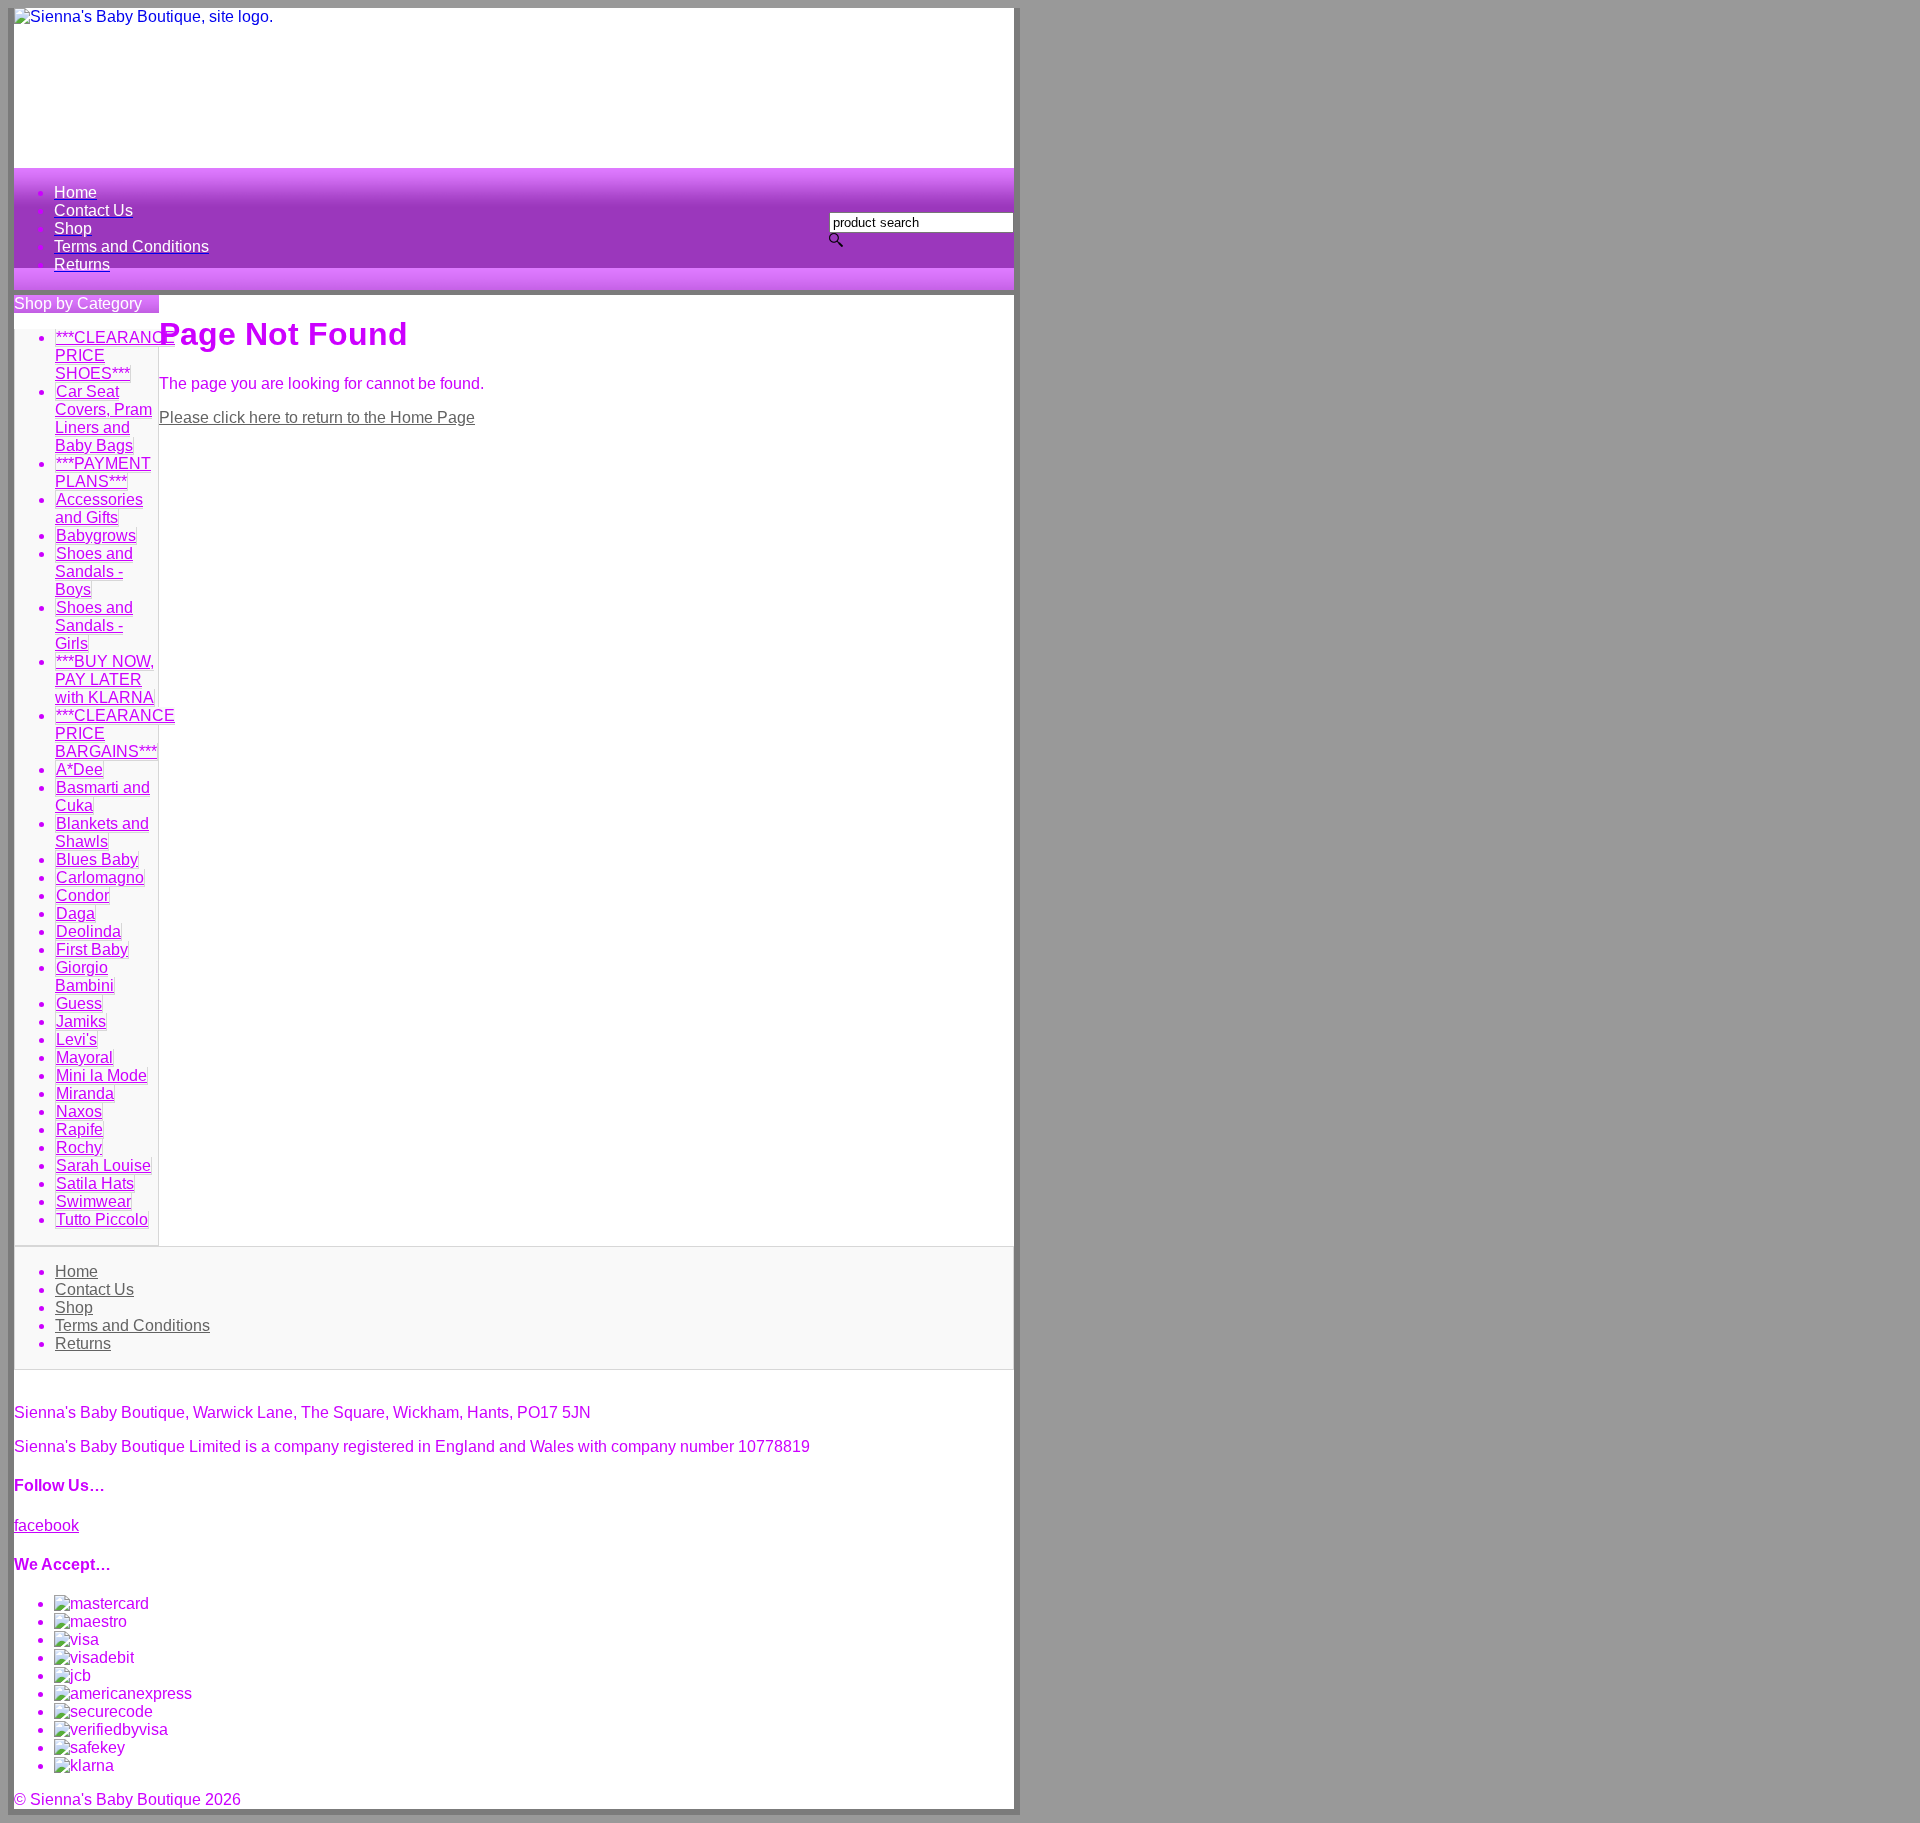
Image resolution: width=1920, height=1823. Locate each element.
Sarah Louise (103, 1165)
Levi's (76, 1039)
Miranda (85, 1093)
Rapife (79, 1129)
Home (76, 1271)
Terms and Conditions (132, 1325)
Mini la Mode (101, 1075)
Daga (75, 913)
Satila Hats (95, 1183)
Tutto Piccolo (102, 1219)
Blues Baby (97, 859)
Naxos (79, 1111)
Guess (79, 1003)
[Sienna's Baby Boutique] (514, 88)
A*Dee (79, 769)
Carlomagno (100, 877)
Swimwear (93, 1201)
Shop (74, 1307)
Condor (82, 895)
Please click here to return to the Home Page (317, 417)
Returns (83, 1343)
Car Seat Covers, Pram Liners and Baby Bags (103, 418)
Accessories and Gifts (99, 508)
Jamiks (81, 1021)
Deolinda (88, 931)
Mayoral (84, 1057)
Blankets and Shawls (102, 832)
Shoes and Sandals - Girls (94, 625)
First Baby (92, 949)
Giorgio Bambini (84, 976)
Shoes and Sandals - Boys (94, 571)
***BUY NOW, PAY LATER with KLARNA (104, 679)
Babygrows (96, 535)
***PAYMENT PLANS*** (103, 472)
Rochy (79, 1147)
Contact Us (94, 1289)
